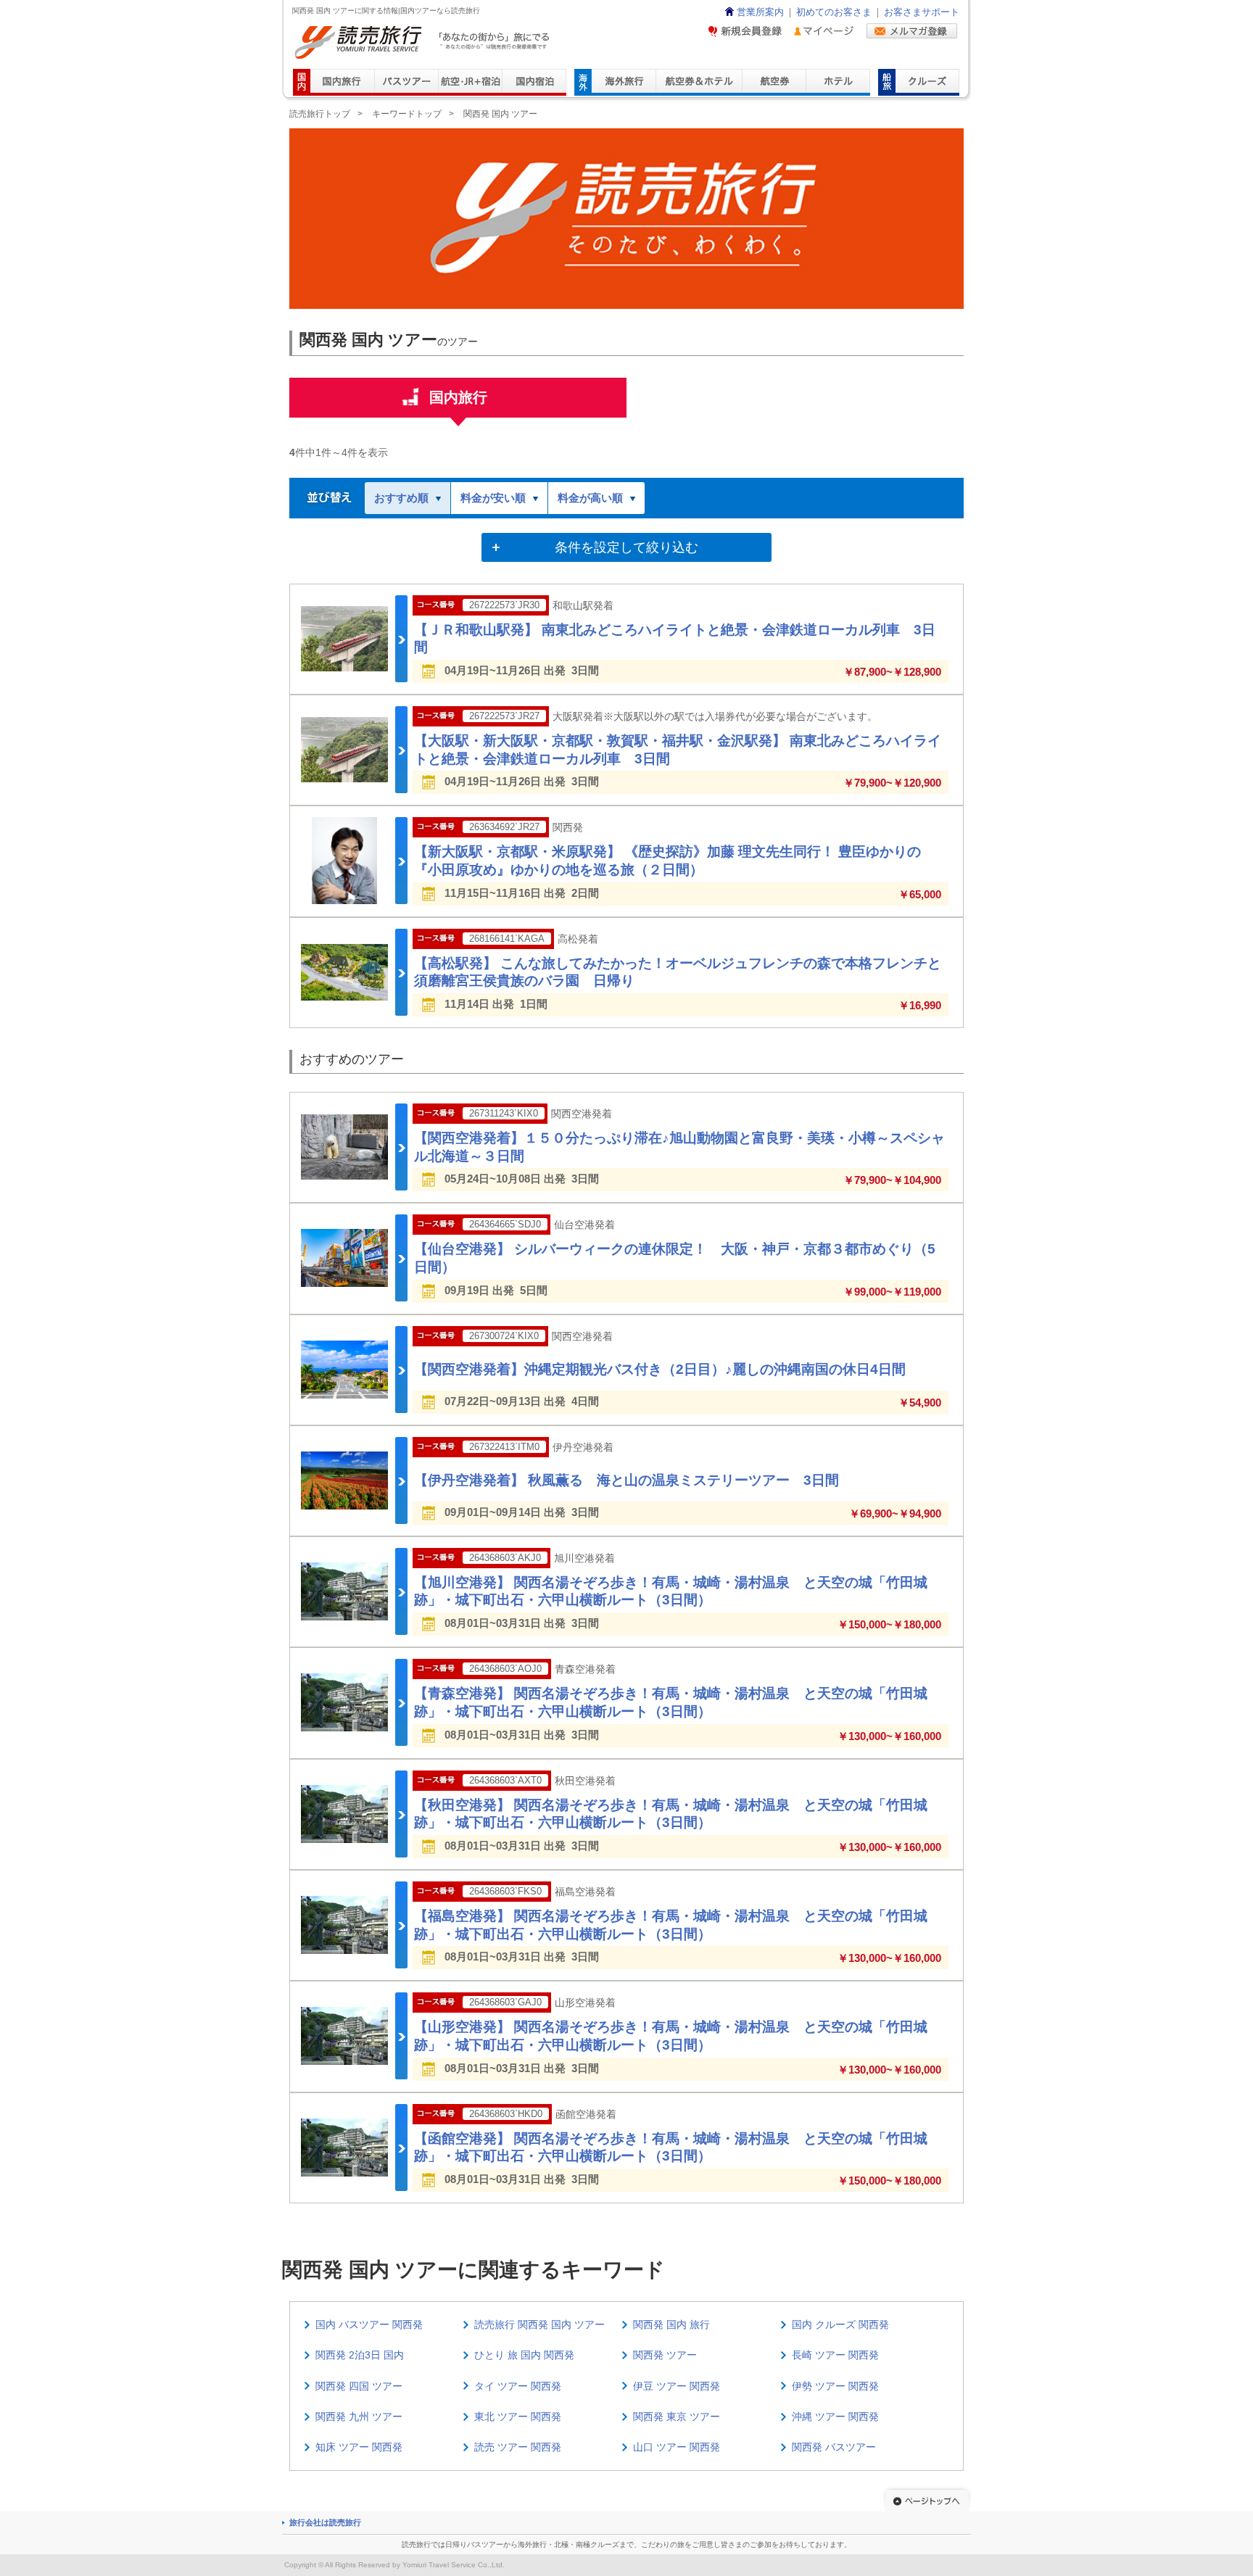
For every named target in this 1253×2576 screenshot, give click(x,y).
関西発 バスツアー (834, 2447)
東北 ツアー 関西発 (518, 2416)
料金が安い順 (493, 498)
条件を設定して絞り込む (626, 547)
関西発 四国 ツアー (359, 2386)
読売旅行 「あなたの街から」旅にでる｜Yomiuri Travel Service (424, 42)
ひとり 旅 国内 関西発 (524, 2355)
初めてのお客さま (834, 12)
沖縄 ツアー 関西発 (835, 2416)
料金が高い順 (590, 498)
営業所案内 (760, 12)
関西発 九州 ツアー (359, 2416)
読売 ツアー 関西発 (518, 2447)
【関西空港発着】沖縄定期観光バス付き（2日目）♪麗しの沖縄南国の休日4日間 (660, 1369)
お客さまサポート (922, 12)
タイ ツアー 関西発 (518, 2386)
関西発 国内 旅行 (671, 2324)
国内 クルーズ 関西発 (840, 2324)
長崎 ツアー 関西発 (835, 2355)
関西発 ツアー (665, 2355)
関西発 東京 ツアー (677, 2416)
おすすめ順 (401, 498)
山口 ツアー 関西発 (677, 2447)
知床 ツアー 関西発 (359, 2447)
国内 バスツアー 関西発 (369, 2324)
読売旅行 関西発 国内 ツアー (539, 2324)
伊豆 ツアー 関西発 (677, 2386)
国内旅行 (458, 397)
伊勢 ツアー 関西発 (835, 2386)
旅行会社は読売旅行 (325, 2522)
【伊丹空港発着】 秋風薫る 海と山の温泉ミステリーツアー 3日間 (626, 1480)
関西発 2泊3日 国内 (360, 2355)
